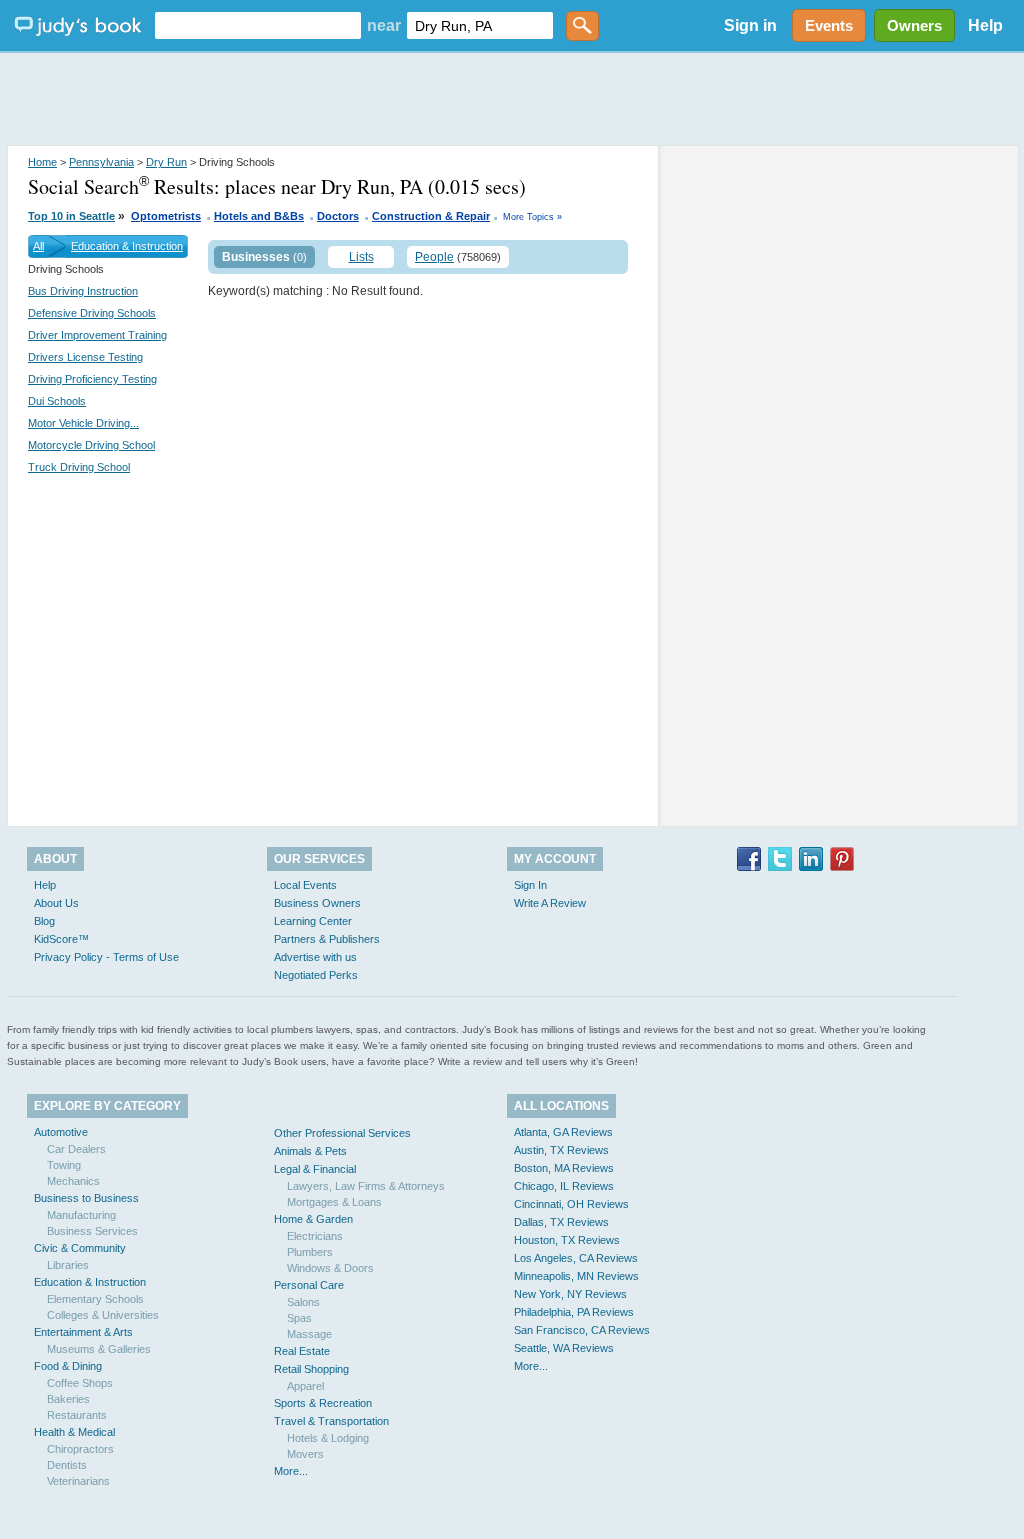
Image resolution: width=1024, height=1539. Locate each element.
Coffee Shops (80, 1383)
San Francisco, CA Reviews (582, 1330)
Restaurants (77, 1415)
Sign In (530, 885)
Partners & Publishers (327, 939)
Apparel (305, 1386)
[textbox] (258, 25)
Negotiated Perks (316, 975)
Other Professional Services (342, 1133)
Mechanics (73, 1181)
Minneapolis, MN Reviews (576, 1276)
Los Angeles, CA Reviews (576, 1258)
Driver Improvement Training (97, 335)
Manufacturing (81, 1215)
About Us (56, 903)
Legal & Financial (315, 1169)
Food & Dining (68, 1366)
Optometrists (166, 216)
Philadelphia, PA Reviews (574, 1312)
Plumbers (310, 1252)
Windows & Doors (330, 1268)
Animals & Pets (310, 1151)
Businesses (256, 257)
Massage (309, 1334)
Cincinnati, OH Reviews (571, 1204)
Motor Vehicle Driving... (83, 423)
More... (291, 1471)
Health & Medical (74, 1432)
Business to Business (86, 1198)
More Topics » (532, 217)
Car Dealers (76, 1149)
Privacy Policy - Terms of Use (106, 957)
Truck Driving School (79, 467)
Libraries (68, 1265)
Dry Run (166, 162)
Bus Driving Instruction (83, 291)
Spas (299, 1318)
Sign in (750, 25)
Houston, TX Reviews (567, 1240)
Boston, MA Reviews (564, 1168)
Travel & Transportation (331, 1421)
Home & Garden (313, 1219)
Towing (64, 1165)
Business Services (92, 1231)
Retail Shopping (311, 1369)
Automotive (61, 1132)
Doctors (338, 216)
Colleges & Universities (103, 1315)
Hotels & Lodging (328, 1438)
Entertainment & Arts (83, 1332)
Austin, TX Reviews (561, 1150)
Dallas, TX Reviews (561, 1222)
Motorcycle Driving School (91, 445)
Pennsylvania (101, 162)
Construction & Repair (431, 216)
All (38, 246)
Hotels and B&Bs (259, 216)
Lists (361, 257)
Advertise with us (315, 957)
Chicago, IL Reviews (564, 1186)
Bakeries (68, 1399)
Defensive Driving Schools (92, 313)
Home (42, 162)
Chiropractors (80, 1449)
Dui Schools (57, 401)
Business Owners (317, 903)
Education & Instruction (127, 246)
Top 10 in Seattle (71, 216)
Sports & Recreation (323, 1403)
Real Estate (302, 1351)
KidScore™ (61, 939)
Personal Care (309, 1285)
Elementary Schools (95, 1299)
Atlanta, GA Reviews (563, 1132)
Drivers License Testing (85, 357)
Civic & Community (80, 1248)
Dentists (67, 1465)
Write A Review (550, 903)
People (434, 257)
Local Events (305, 885)
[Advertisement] (512, 100)
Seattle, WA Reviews (564, 1348)
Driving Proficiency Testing (92, 379)
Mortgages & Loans (334, 1202)
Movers (305, 1454)
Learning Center (313, 921)
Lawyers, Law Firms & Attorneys (366, 1186)
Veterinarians (78, 1481)
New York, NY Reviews (570, 1294)
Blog (44, 921)
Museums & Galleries (99, 1349)
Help (985, 25)
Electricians (315, 1236)
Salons (303, 1302)
